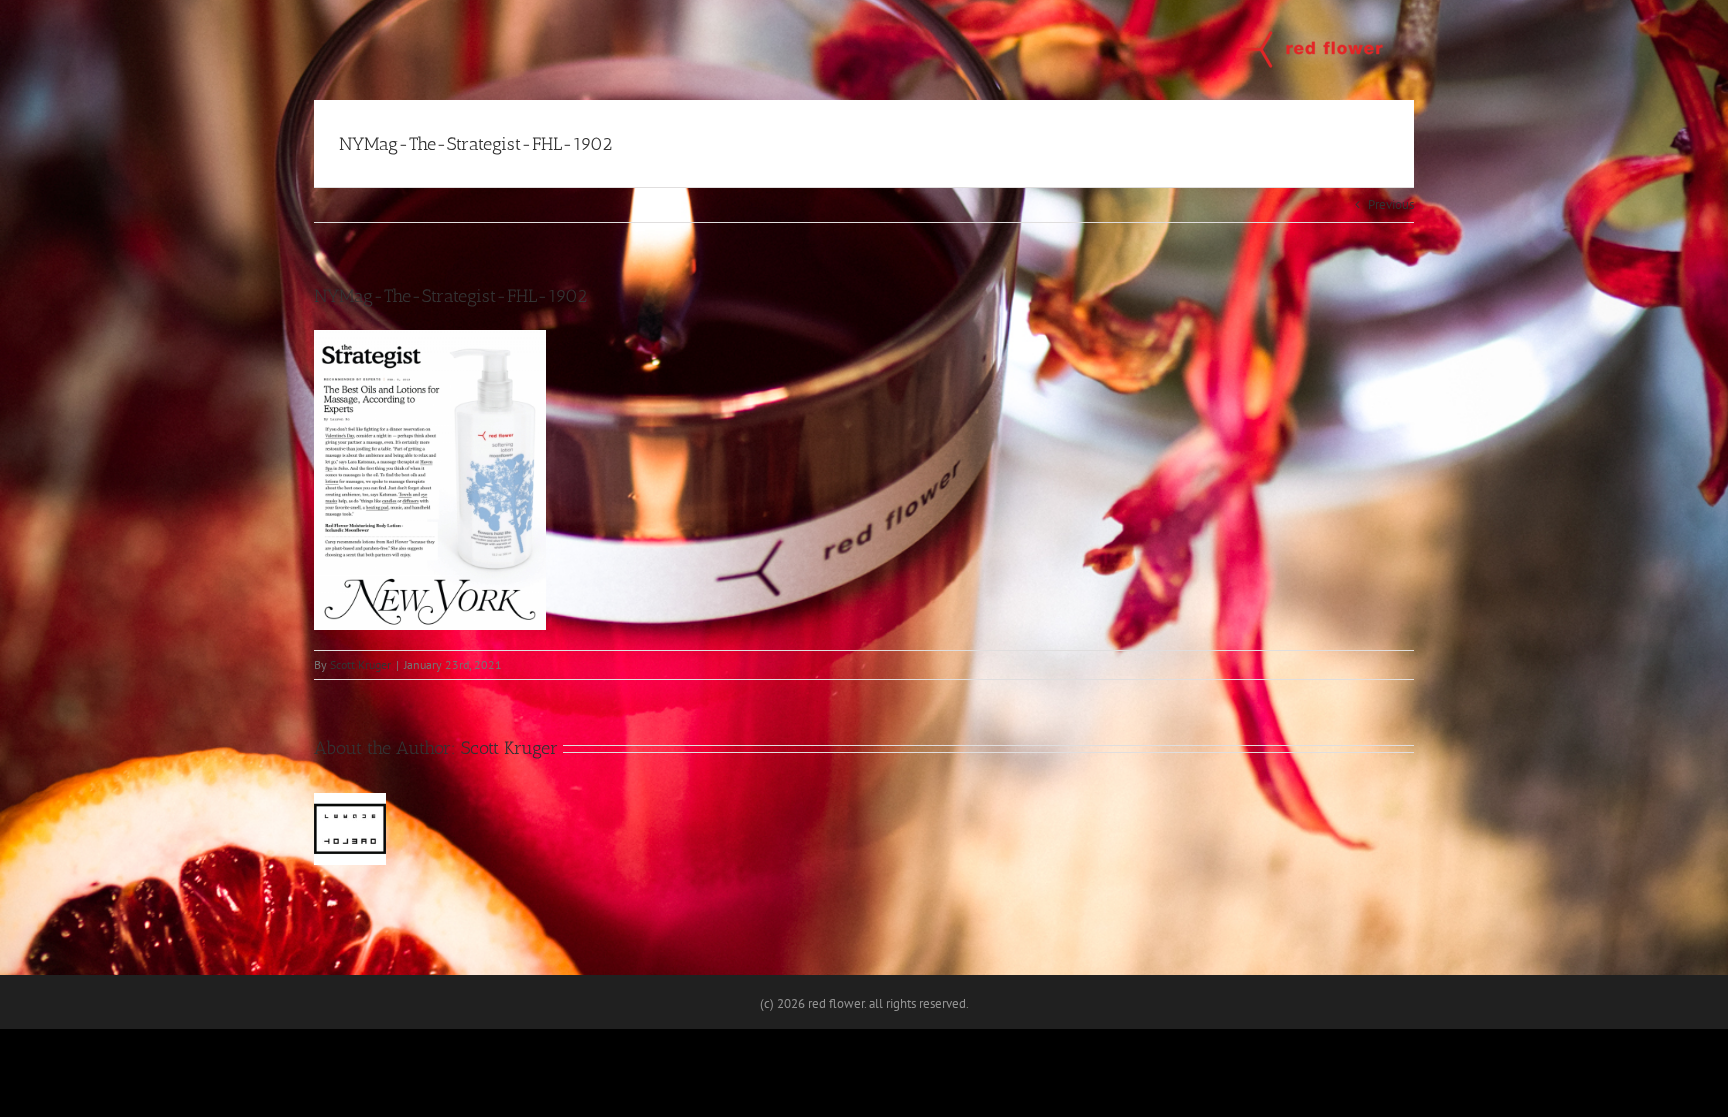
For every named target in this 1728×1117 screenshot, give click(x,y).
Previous (1391, 204)
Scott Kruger (360, 664)
